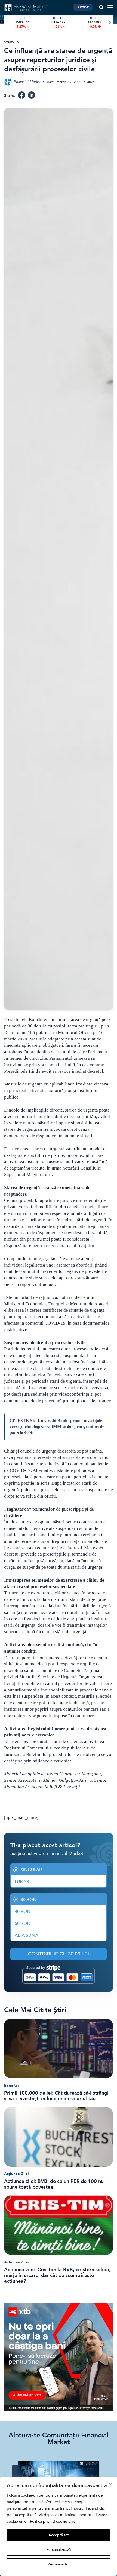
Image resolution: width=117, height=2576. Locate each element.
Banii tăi (11, 2085)
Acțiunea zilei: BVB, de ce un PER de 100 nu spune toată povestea (54, 2184)
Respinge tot (59, 2564)
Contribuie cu (59, 1954)
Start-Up (11, 42)
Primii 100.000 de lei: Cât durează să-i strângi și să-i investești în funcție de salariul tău (56, 2096)
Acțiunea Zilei (16, 2174)
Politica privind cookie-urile (53, 2521)
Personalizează (59, 2550)
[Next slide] (109, 22)
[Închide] (110, 2484)
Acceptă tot (59, 2535)
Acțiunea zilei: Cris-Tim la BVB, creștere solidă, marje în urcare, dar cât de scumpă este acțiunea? (57, 2275)
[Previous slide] (8, 22)
